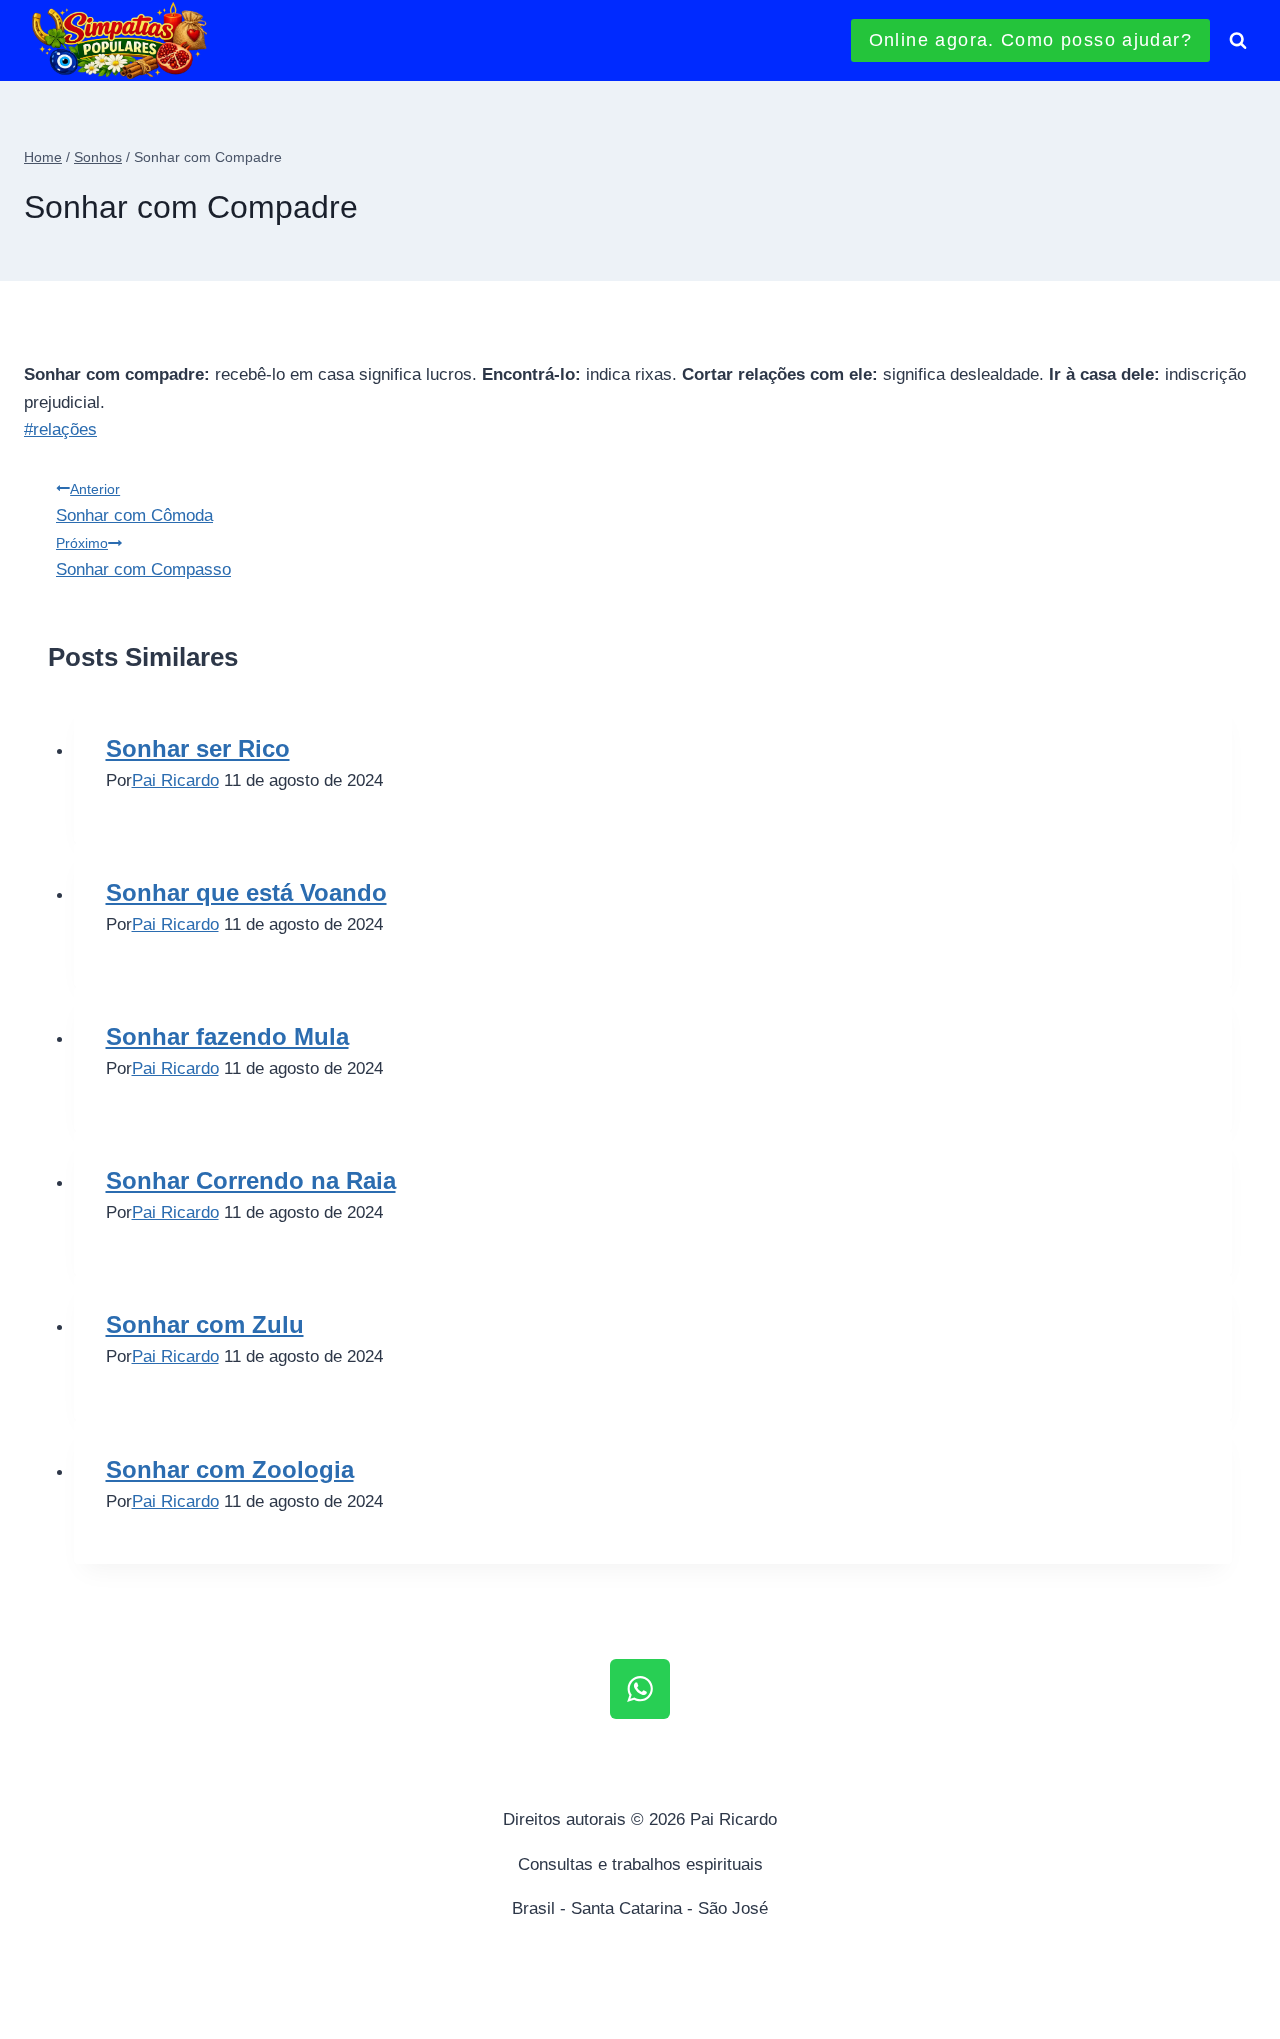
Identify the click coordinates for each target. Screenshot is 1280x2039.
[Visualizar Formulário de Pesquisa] (1238, 41)
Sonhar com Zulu (205, 1324)
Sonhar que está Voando (246, 892)
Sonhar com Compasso (143, 557)
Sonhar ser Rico (198, 748)
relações (60, 429)
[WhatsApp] (640, 1689)
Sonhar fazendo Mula (227, 1036)
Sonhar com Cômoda (134, 503)
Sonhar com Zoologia (230, 1469)
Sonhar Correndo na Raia (251, 1180)
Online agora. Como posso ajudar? (1030, 40)
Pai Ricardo (175, 780)
